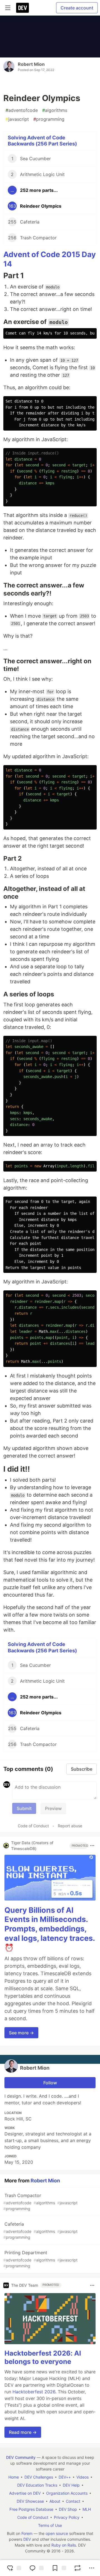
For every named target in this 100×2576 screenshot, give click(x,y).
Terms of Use (50, 2525)
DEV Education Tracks (37, 2485)
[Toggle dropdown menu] (92, 1846)
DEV (27, 2539)
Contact (73, 2501)
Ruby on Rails (64, 2545)
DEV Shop (68, 2509)
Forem (27, 2533)
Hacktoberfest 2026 (34, 2392)
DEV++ (65, 2477)
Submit (24, 1808)
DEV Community (21, 2457)
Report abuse (70, 1826)
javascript (17, 119)
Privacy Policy (67, 2517)
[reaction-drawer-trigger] (13, 2568)
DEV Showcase (30, 2501)
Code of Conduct (33, 1826)
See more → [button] (21, 2033)
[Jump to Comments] (36, 2568)
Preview (53, 1808)
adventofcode (22, 110)
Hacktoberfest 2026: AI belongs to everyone (43, 2357)
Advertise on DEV (25, 2493)
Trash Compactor (40, 2202)
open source (57, 2533)
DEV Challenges (39, 2477)
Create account (77, 8)
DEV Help (71, 2485)
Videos (82, 2477)
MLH (87, 2509)
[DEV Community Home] (22, 8)
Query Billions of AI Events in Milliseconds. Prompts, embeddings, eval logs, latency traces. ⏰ (50, 1929)
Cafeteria (40, 2230)
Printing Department (40, 2259)
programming (49, 119)
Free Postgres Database (31, 2509)
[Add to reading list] (58, 2568)
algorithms (55, 110)
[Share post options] (92, 2568)
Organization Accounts (67, 2493)
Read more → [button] (23, 2432)
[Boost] (77, 2568)
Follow (50, 2083)
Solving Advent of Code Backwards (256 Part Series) (42, 141)
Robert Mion (31, 64)
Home (14, 2477)
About (55, 2501)
